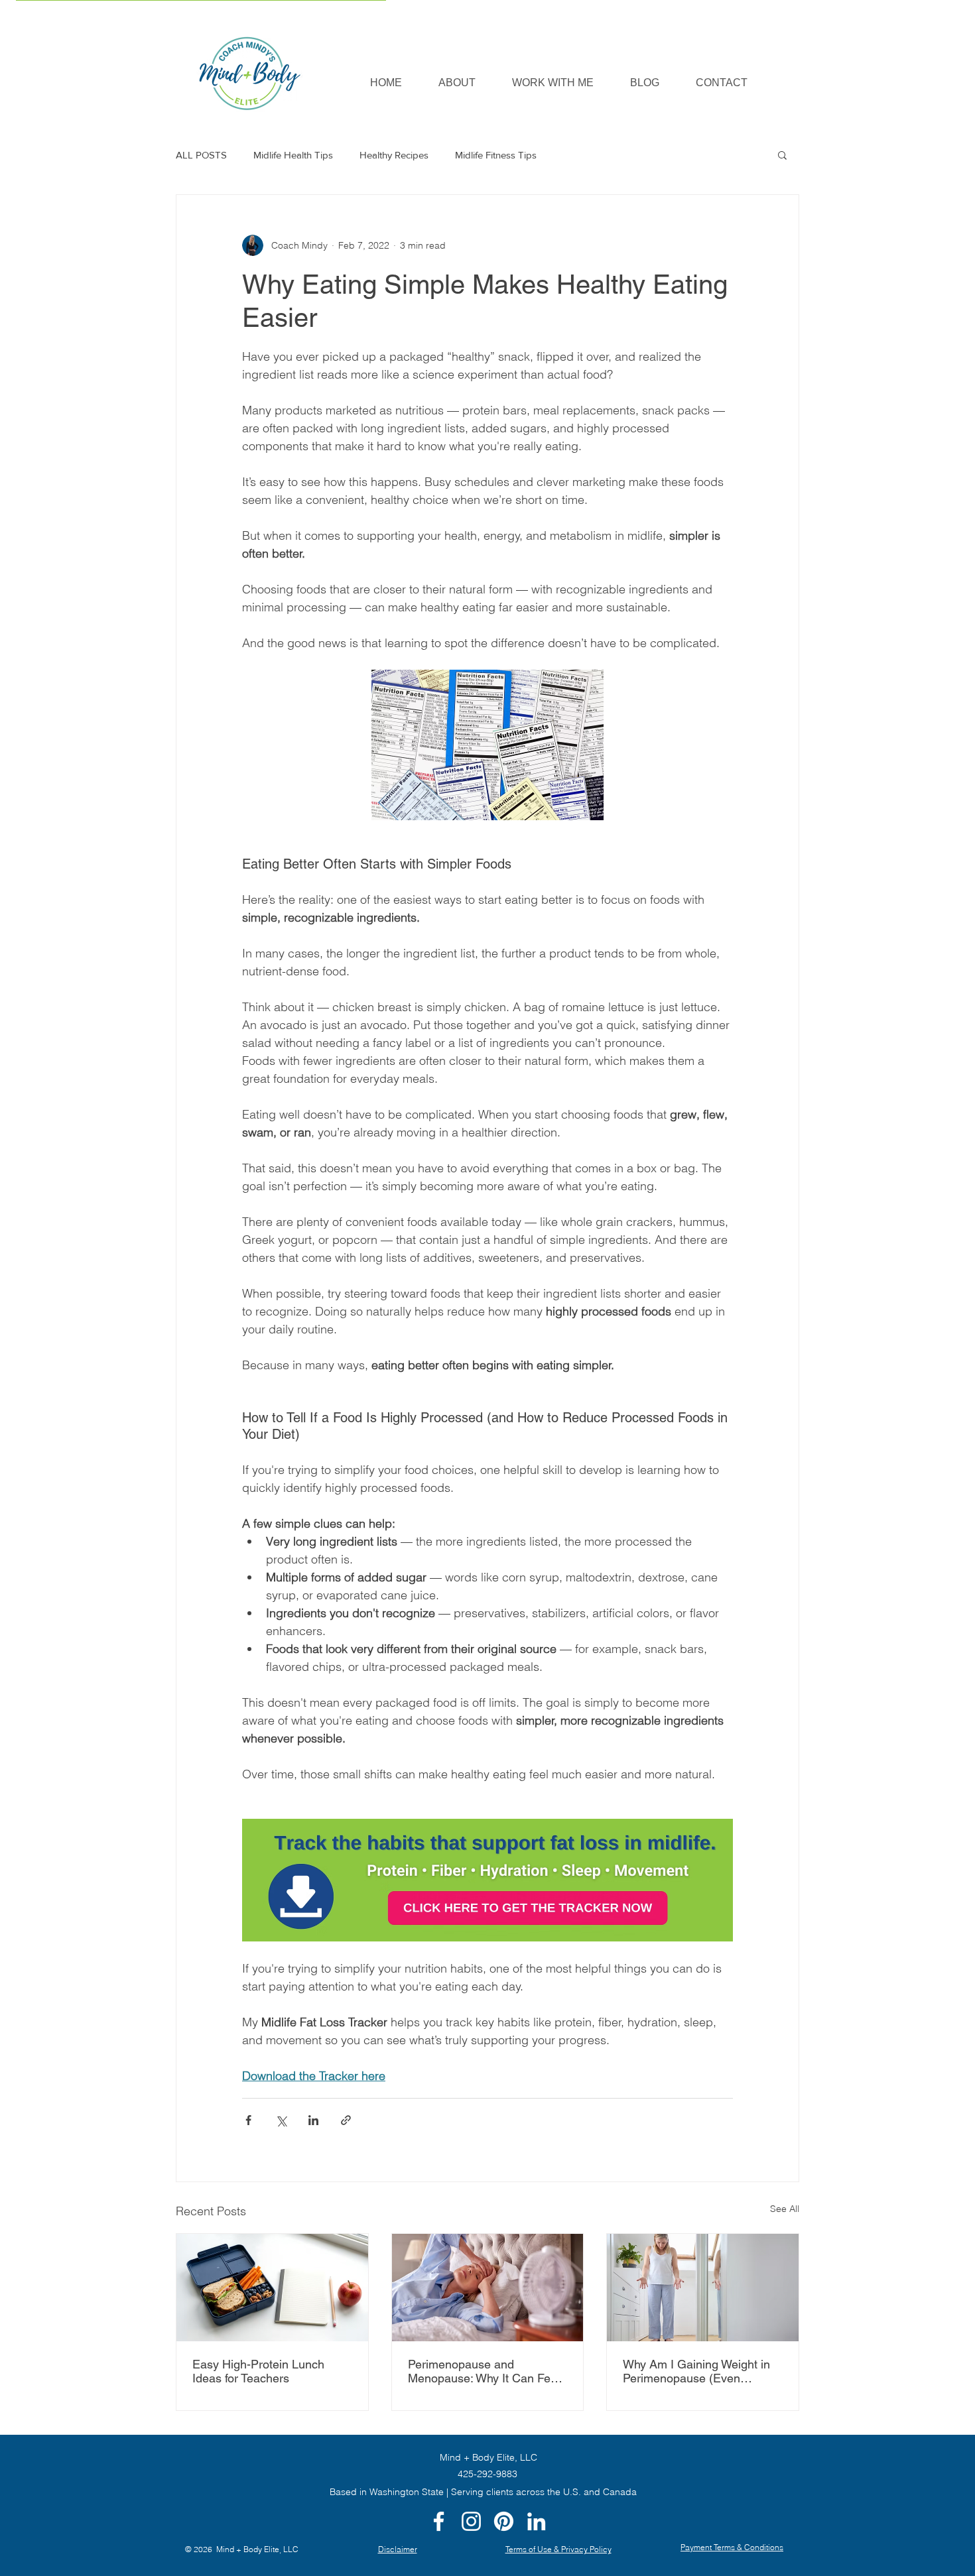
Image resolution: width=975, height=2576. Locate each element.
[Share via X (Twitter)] (281, 2120)
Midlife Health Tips (293, 155)
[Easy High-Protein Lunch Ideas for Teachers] (272, 2288)
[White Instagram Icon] (471, 2521)
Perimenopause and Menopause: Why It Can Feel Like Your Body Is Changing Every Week (484, 2371)
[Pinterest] (504, 2521)
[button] (552, 83)
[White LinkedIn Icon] (536, 2521)
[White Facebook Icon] (439, 2521)
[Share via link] (346, 2120)
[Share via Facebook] (248, 2120)
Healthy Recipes (394, 155)
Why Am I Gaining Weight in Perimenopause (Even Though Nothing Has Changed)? (696, 2371)
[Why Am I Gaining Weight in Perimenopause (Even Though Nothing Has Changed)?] (703, 2288)
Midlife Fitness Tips (496, 155)
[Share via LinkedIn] (313, 2120)
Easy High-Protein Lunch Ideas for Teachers (258, 2371)
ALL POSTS (201, 155)
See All (785, 2209)
